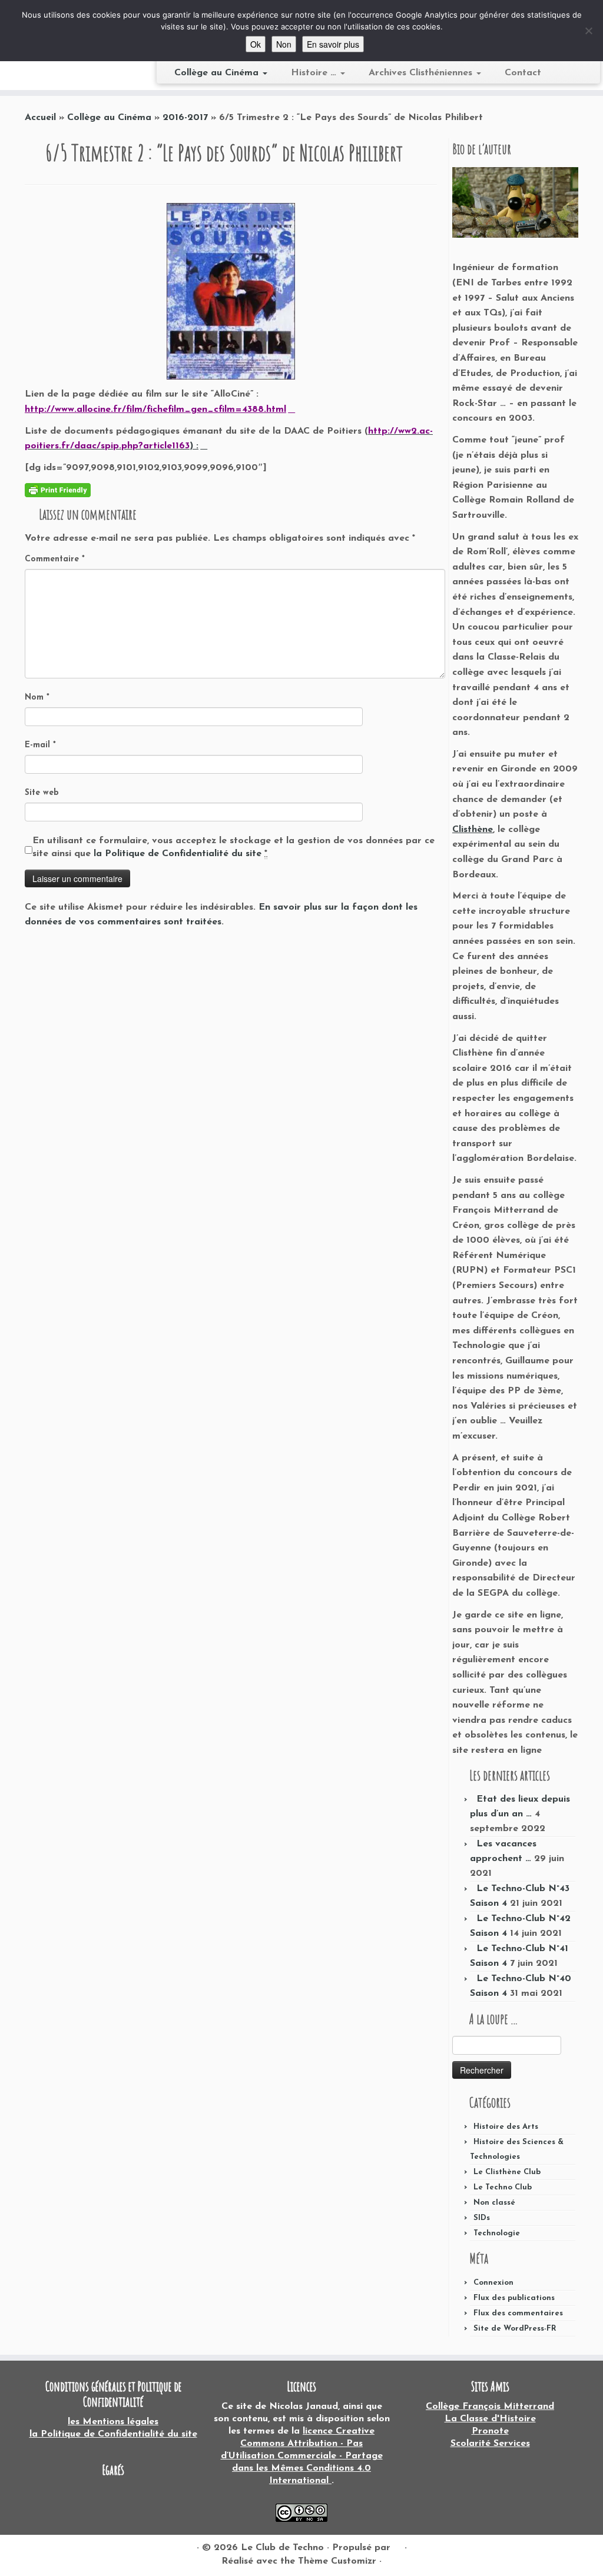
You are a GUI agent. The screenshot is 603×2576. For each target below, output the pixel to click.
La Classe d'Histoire (490, 2419)
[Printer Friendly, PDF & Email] (58, 489)
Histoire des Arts (506, 2127)
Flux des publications (514, 2298)
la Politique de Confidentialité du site (179, 854)
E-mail (40, 745)
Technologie (497, 2233)
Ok (256, 44)
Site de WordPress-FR (515, 2329)
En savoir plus (333, 44)
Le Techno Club (503, 2187)
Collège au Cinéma (218, 73)
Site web (42, 793)
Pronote (490, 2431)
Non (284, 44)
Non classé (494, 2203)
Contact (523, 73)
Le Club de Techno (282, 2548)
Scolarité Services (490, 2444)
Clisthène (473, 830)
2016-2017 (185, 118)
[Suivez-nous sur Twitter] (49, 2548)
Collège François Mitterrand (490, 2407)
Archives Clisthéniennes (422, 73)
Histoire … (315, 73)
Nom (37, 698)
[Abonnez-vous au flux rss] (33, 2548)
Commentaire (55, 559)
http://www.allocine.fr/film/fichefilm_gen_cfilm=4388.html (155, 410)
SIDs (482, 2218)
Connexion (493, 2283)
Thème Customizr (337, 2561)
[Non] (588, 31)
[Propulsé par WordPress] (397, 2545)
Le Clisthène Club (507, 2172)
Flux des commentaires (518, 2313)
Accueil (40, 118)
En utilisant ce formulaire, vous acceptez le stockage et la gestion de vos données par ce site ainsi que (233, 847)
